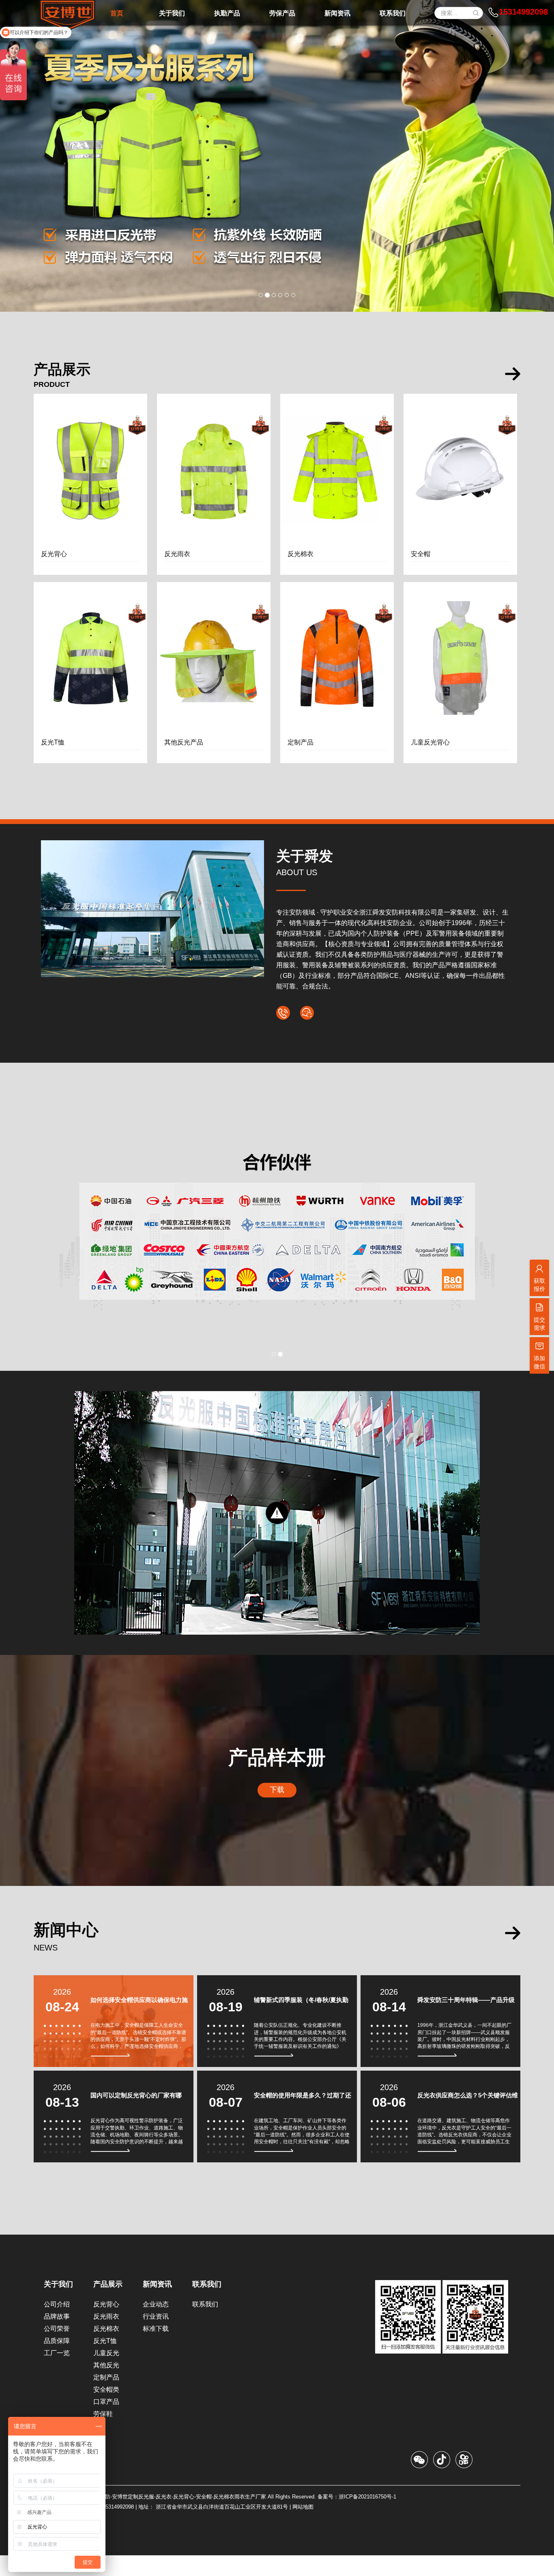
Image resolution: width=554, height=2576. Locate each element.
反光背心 (106, 2325)
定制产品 (106, 2398)
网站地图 (303, 2527)
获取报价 (539, 1285)
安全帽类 (106, 2410)
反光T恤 (105, 2361)
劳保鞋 (103, 2435)
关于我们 (58, 2305)
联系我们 (207, 2305)
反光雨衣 (106, 2337)
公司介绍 (57, 2325)
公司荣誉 (57, 2349)
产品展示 (108, 2305)
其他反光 (106, 2386)
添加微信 (539, 1362)
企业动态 (156, 2325)
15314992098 (523, 12)
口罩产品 (106, 2422)
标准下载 (156, 2349)
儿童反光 (106, 2374)
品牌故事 (57, 2337)
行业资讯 (156, 2337)
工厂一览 (57, 2374)
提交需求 (539, 1324)
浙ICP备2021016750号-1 (367, 2517)
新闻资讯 (157, 2305)
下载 (277, 1810)
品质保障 (57, 2361)
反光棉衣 (106, 2349)
